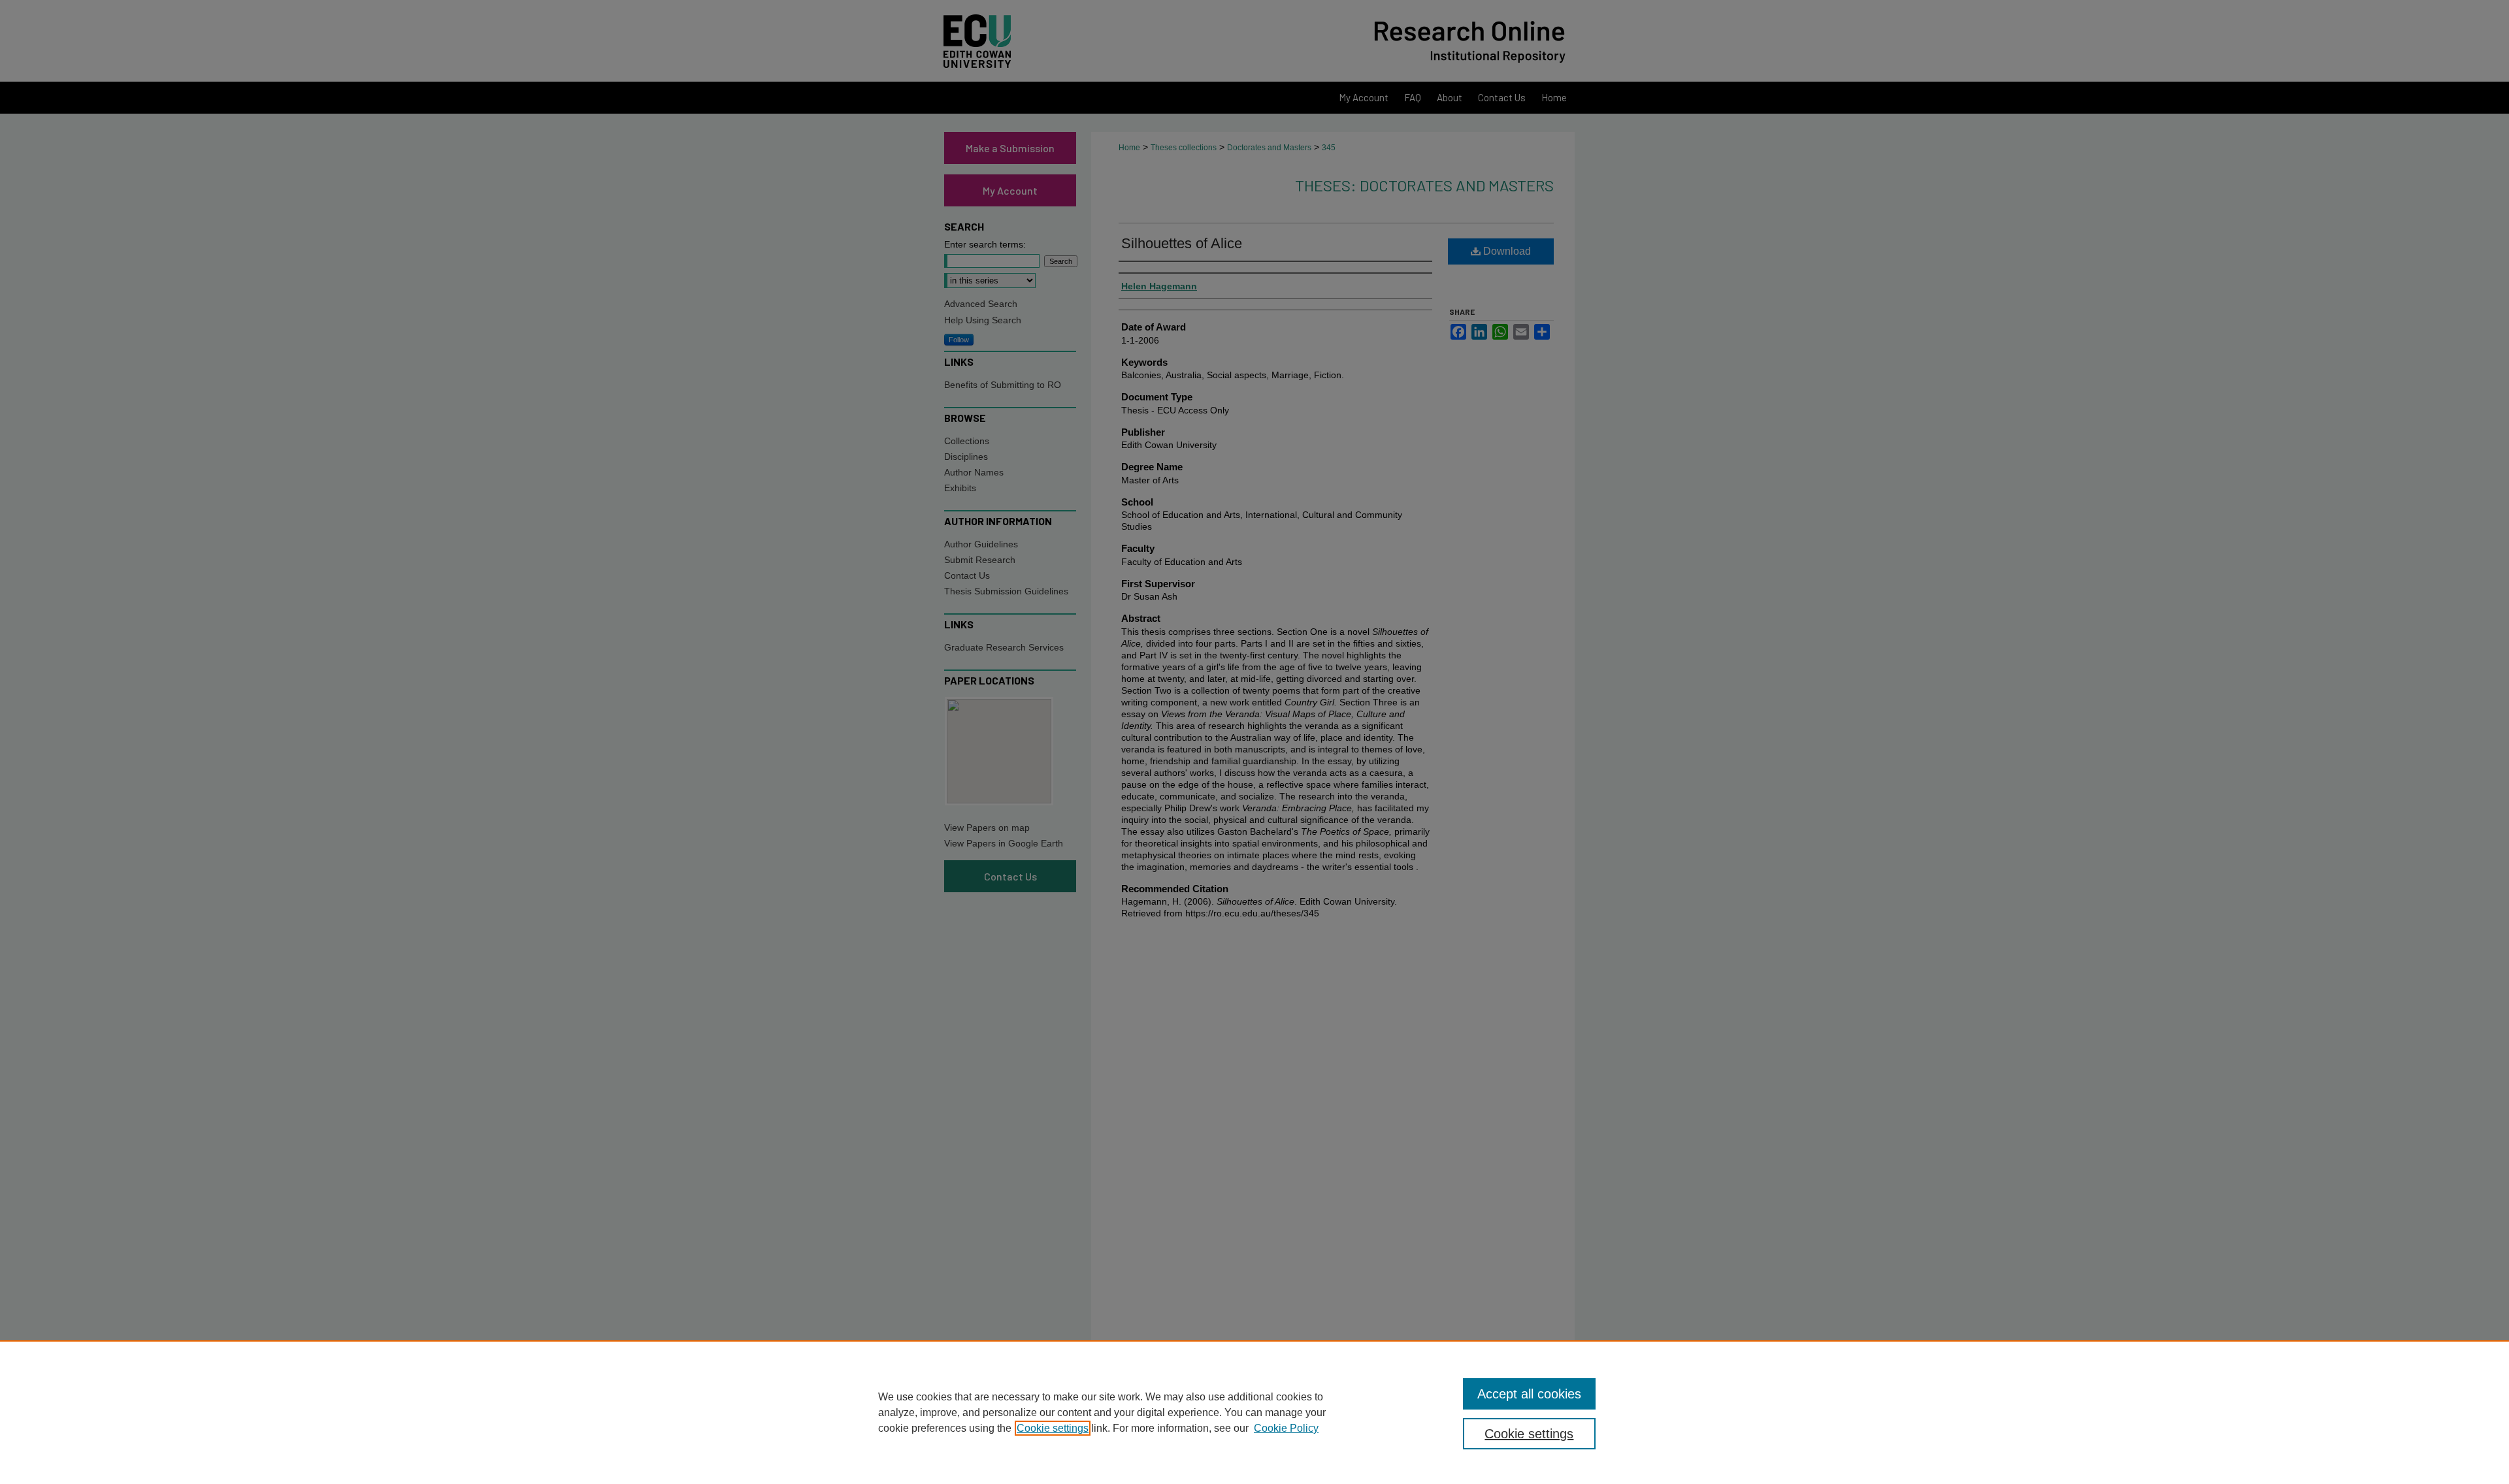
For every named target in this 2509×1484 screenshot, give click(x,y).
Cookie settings (1053, 1428)
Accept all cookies (1529, 1394)
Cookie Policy (1286, 1428)
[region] (1254, 1412)
